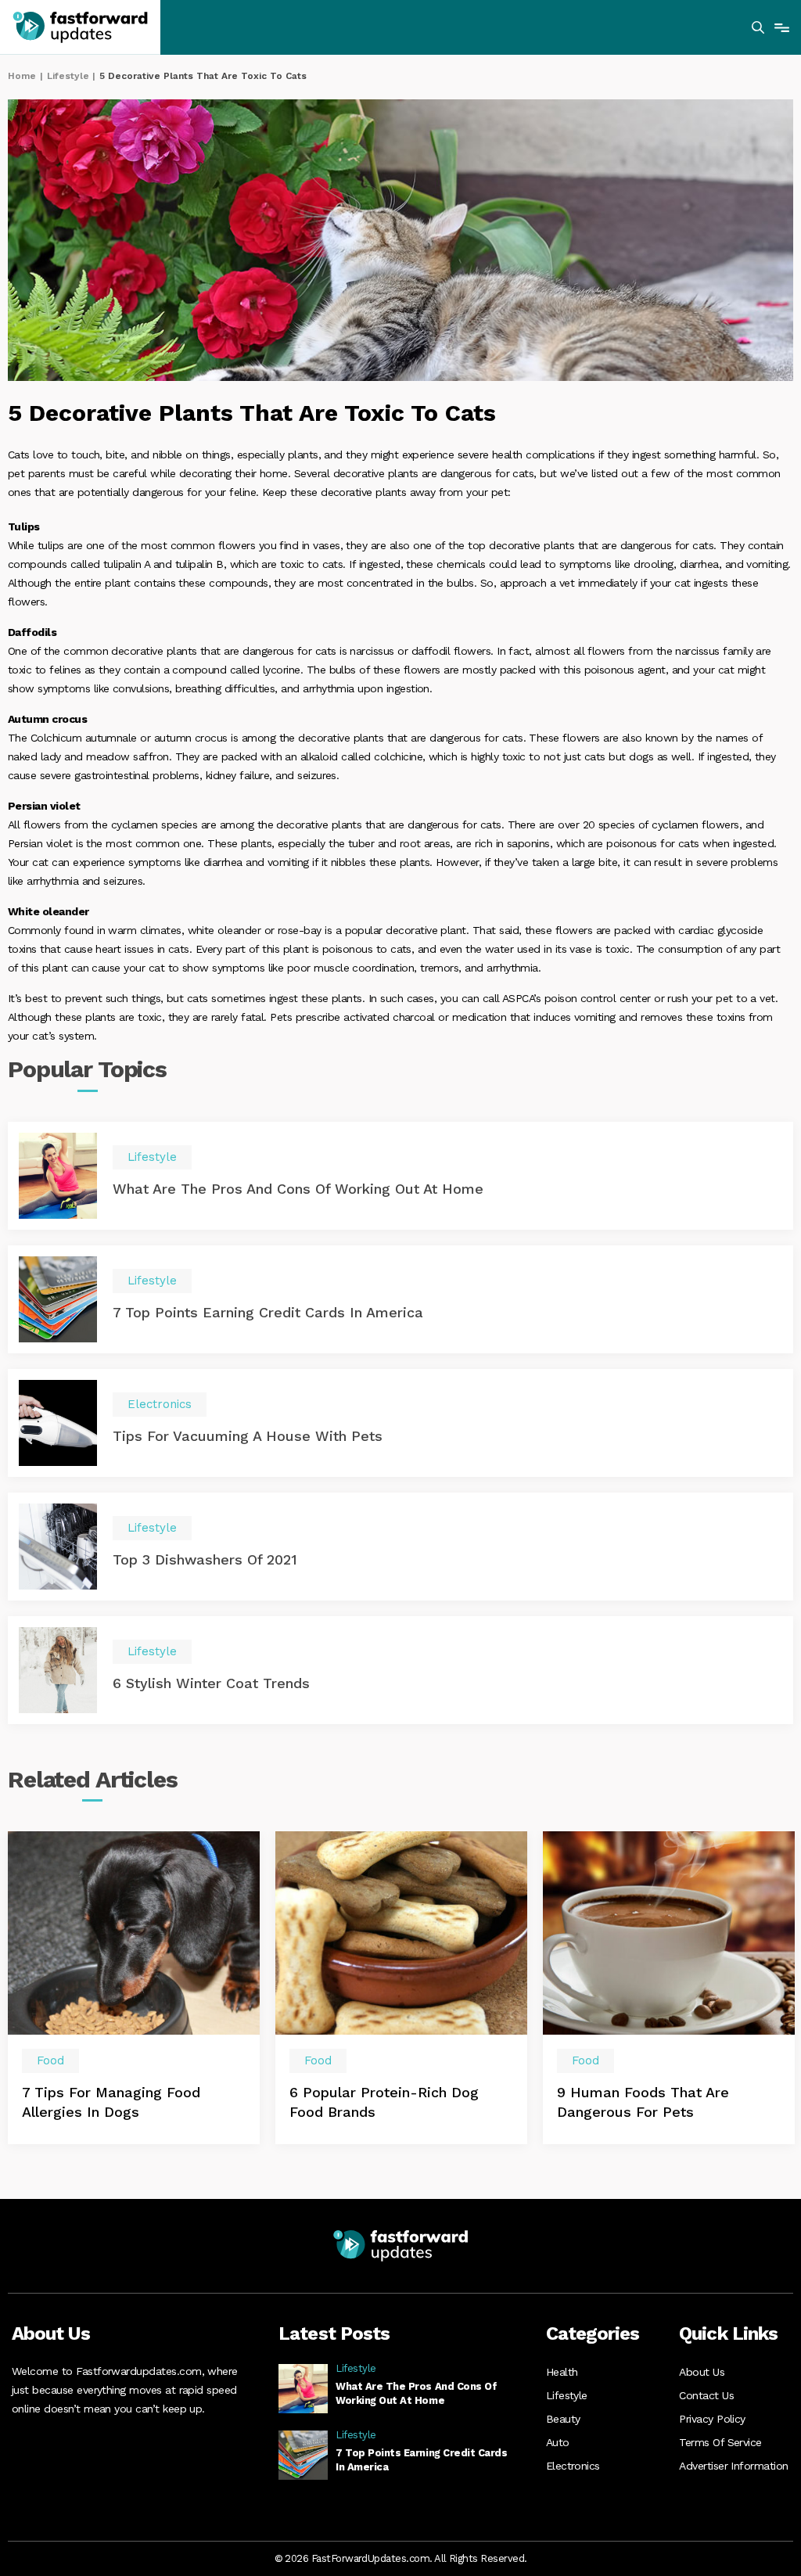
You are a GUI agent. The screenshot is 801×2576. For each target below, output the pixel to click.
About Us (702, 2372)
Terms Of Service (720, 2442)
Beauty (563, 2419)
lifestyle (68, 76)
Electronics (573, 2466)
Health (562, 2372)
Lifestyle (567, 2395)
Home (22, 76)
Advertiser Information (733, 2466)
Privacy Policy (712, 2419)
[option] (134, 1987)
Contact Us (706, 2395)
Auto (558, 2442)
